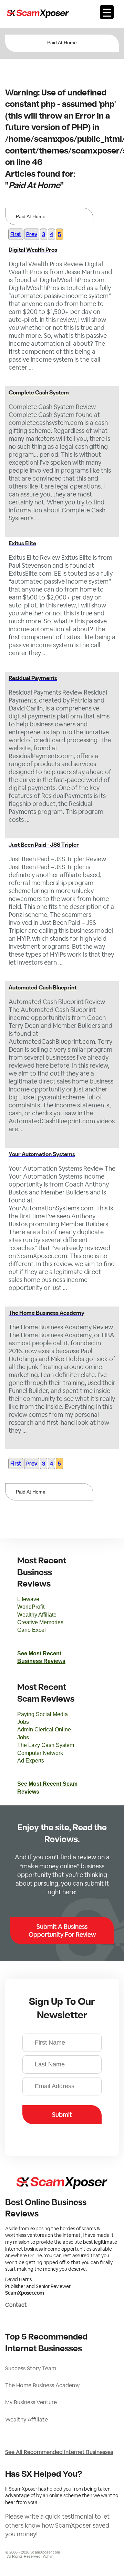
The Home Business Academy (42, 2385)
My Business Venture (31, 2402)
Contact (16, 2305)
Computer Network (40, 1753)
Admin (48, 2556)
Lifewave (28, 1599)
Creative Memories (40, 1622)
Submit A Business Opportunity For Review (62, 1931)
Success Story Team (31, 2368)
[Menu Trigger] (107, 12)
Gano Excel (32, 1630)
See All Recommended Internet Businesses (59, 2452)
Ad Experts (31, 1761)
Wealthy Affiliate (37, 1615)
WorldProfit (31, 1607)
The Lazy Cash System (46, 1745)
